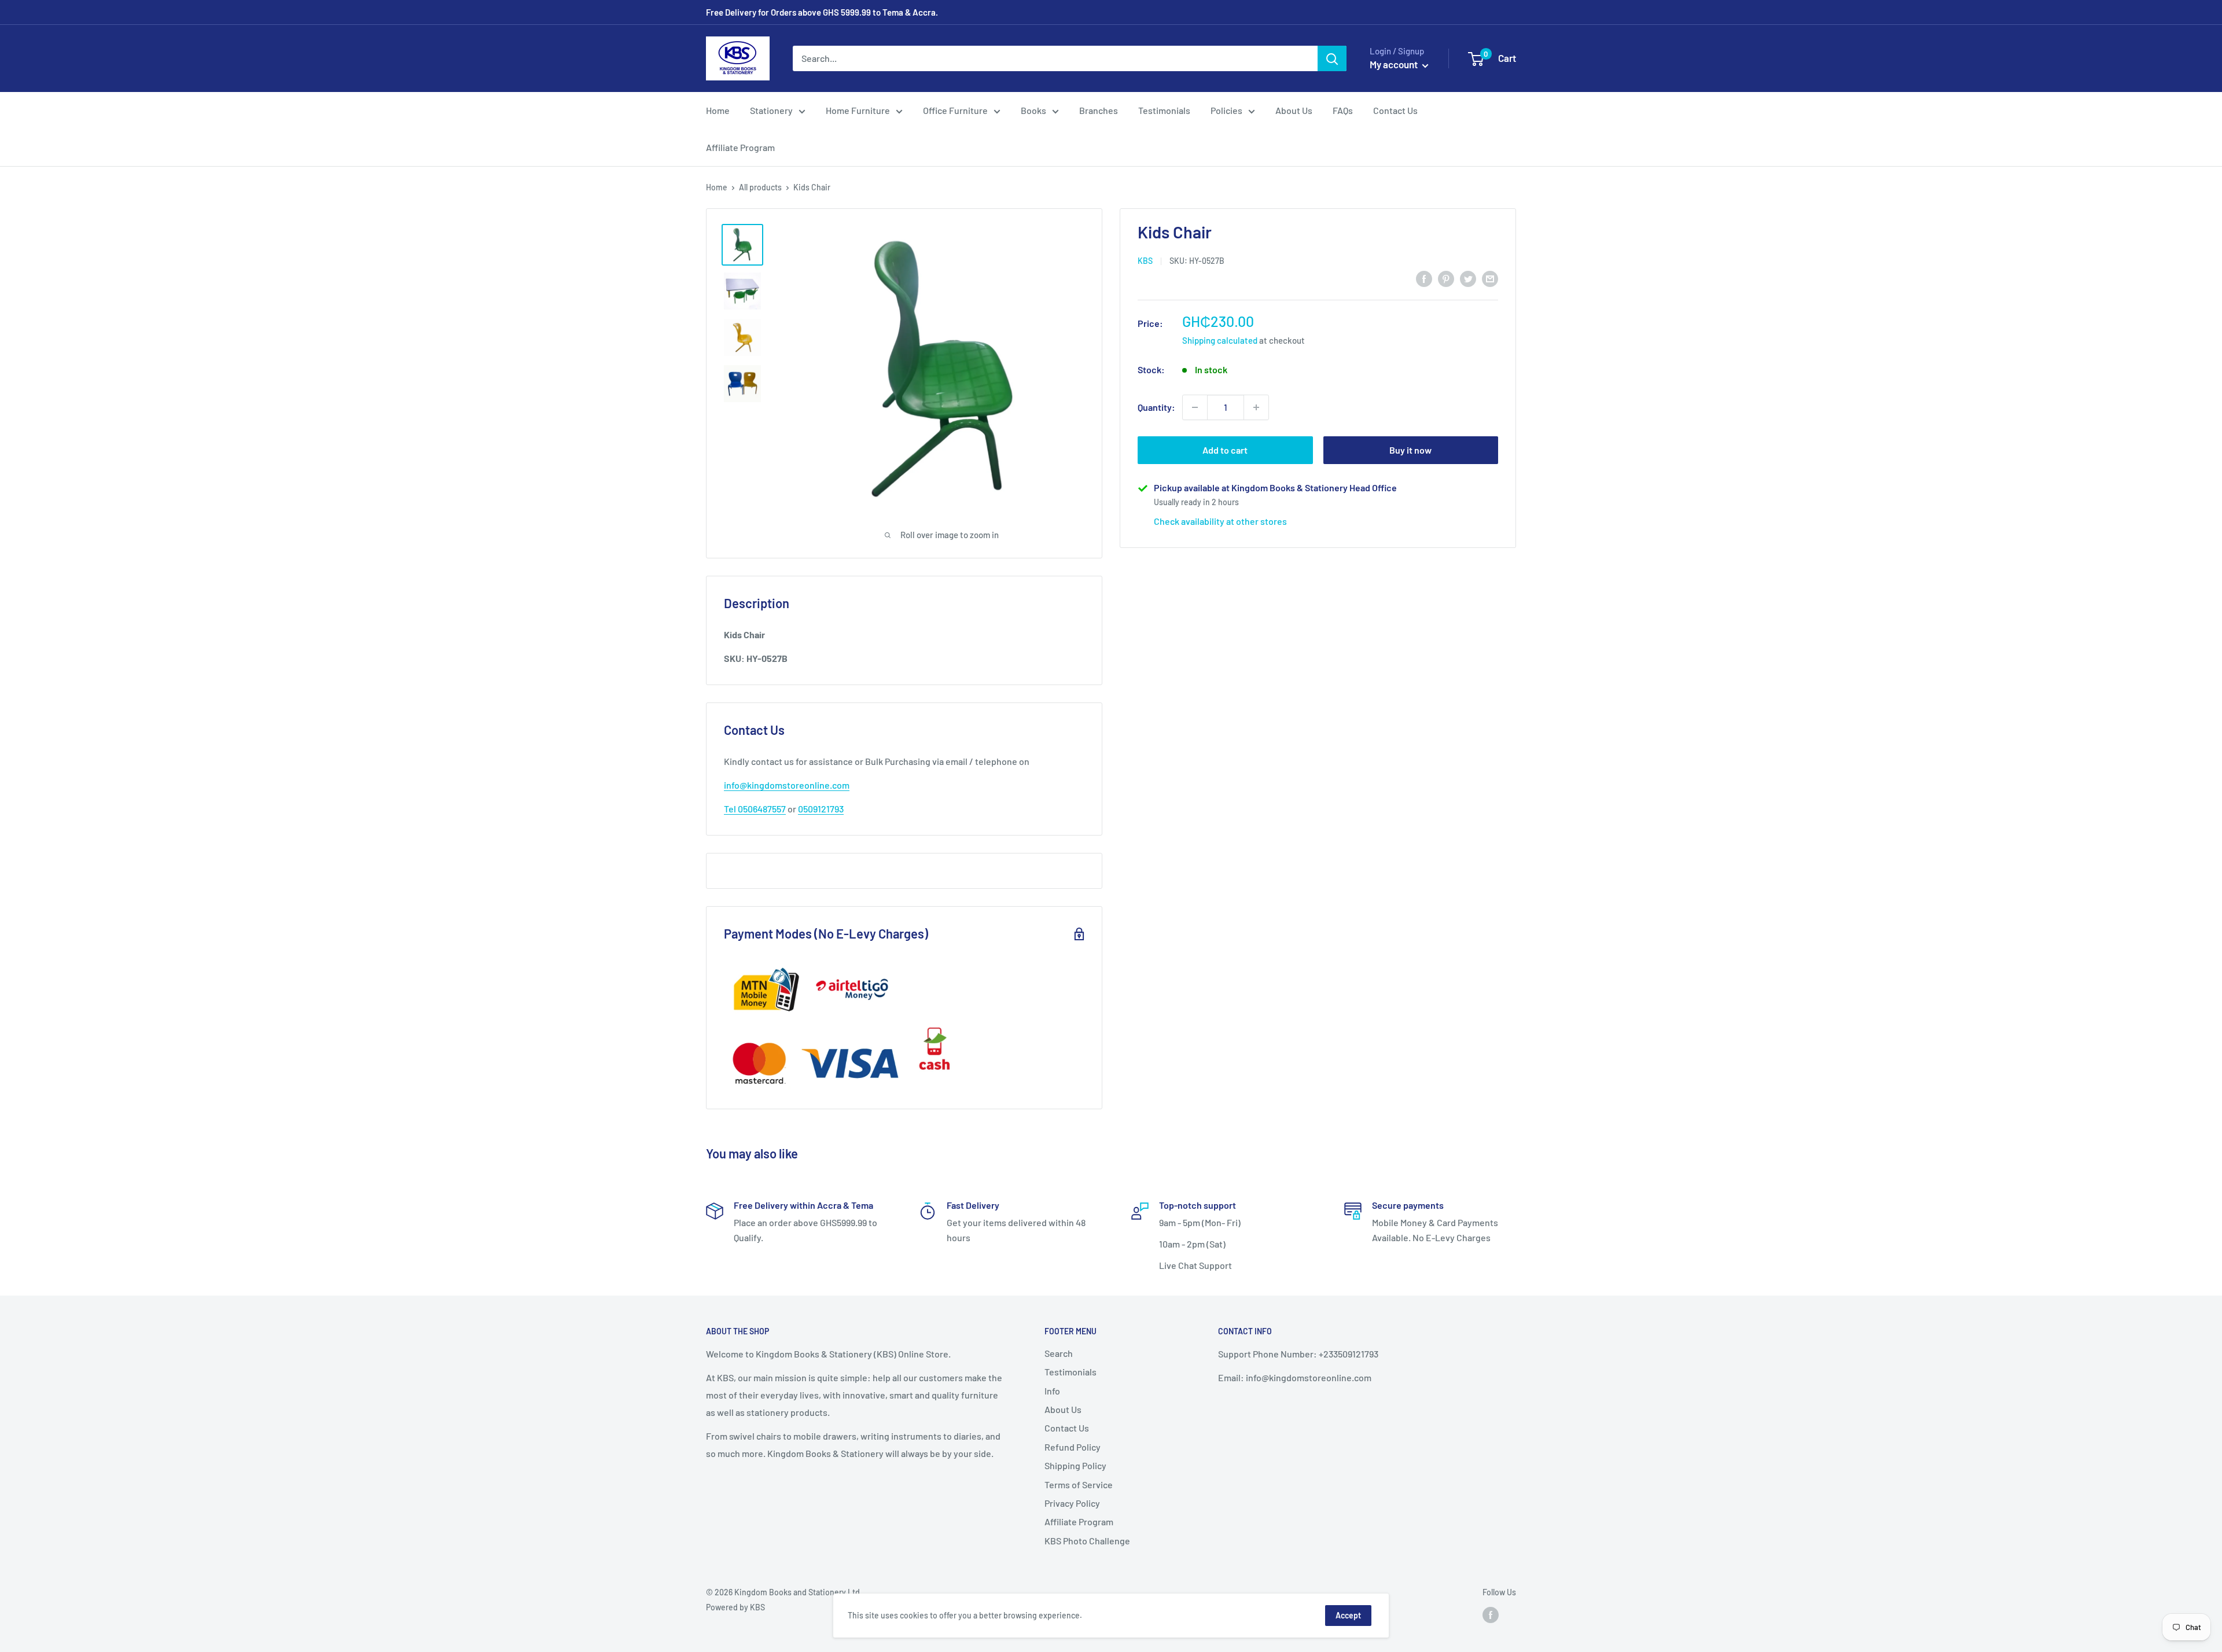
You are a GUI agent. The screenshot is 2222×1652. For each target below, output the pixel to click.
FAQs (1343, 110)
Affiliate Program (740, 147)
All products (760, 187)
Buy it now (1410, 450)
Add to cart (1225, 450)
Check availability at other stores (1220, 521)
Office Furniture (955, 110)
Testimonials (1164, 110)
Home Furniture (858, 110)
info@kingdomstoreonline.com (787, 785)
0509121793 (821, 809)
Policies (1226, 110)
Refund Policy (1073, 1447)
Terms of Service (1079, 1484)
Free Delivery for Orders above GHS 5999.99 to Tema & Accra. (822, 12)
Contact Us (1395, 110)
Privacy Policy (1072, 1503)
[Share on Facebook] (1424, 278)
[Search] (1332, 58)
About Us (1294, 110)
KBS (1145, 261)
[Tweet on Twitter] (1468, 278)
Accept (1348, 1615)
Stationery (771, 110)
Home (718, 110)
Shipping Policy (1075, 1465)
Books (1033, 110)
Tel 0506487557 (755, 809)
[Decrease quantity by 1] (1195, 407)
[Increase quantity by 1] (1256, 407)
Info (1052, 1391)
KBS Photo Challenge (1087, 1541)
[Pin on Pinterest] (1446, 278)
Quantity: (1156, 407)
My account (1395, 64)
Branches (1099, 110)
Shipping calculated (1220, 340)
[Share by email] (1490, 278)
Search (1059, 1353)
